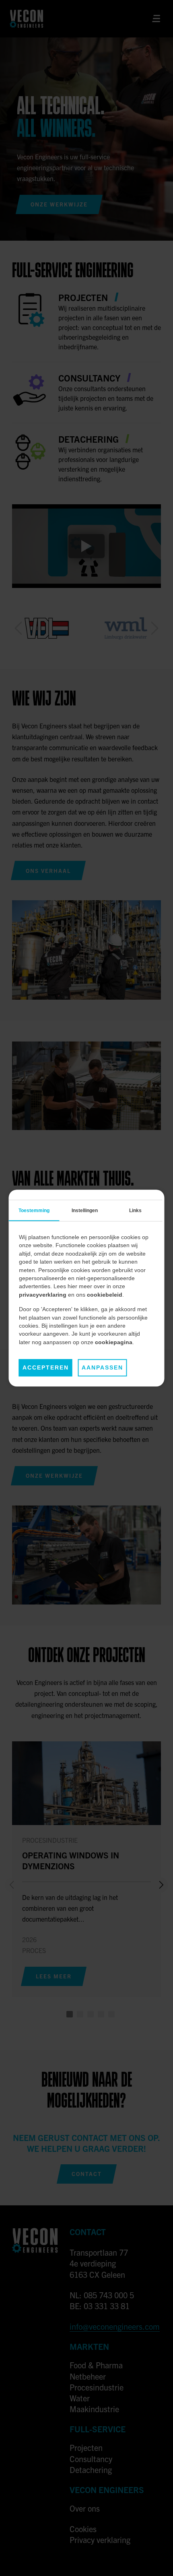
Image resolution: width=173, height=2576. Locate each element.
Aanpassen (102, 1368)
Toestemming (34, 1211)
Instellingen (85, 1211)
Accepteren (46, 1368)
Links (135, 1211)
